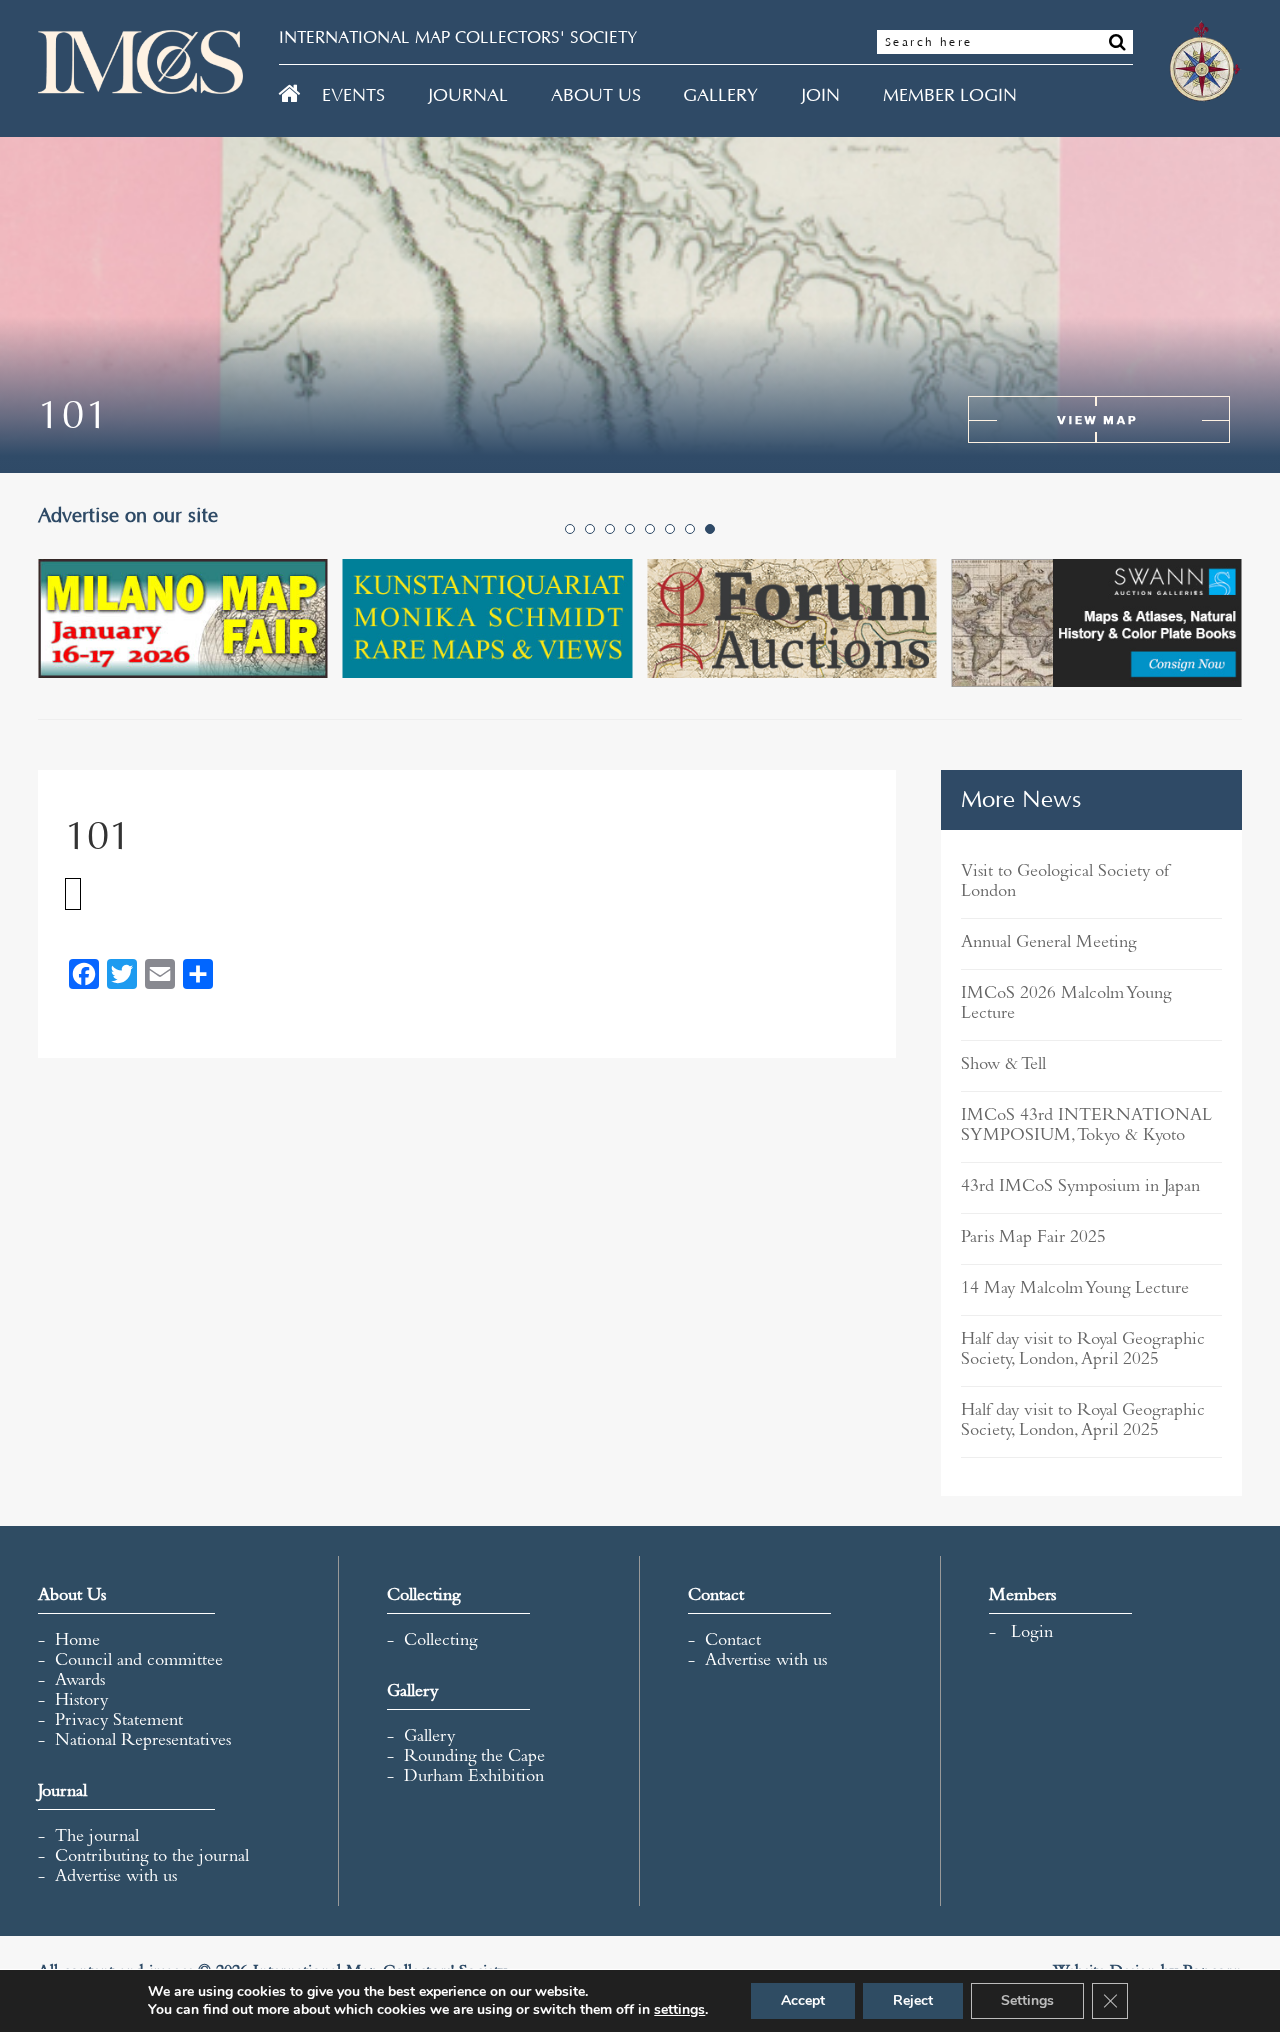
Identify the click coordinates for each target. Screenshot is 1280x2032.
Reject (913, 2000)
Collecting (440, 1642)
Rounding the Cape (474, 1758)
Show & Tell (1003, 1066)
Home (77, 1642)
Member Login (950, 96)
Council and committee (139, 1662)
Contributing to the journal (152, 1858)
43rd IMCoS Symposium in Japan (1080, 1188)
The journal (97, 1838)
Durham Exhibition (474, 1778)
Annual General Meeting (1048, 944)
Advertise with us (116, 1878)
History (81, 1702)
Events (353, 96)
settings (679, 2010)
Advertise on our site (136, 516)
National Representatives (143, 1742)
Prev (64, 639)
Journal (468, 96)
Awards (80, 1682)
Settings (1027, 2000)
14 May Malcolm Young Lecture (1075, 1290)
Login (1032, 1634)
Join (820, 96)
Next (1216, 639)
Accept (803, 2000)
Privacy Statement (119, 1722)
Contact (733, 1642)
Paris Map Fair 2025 (1033, 1239)
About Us (596, 96)
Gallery (720, 96)
